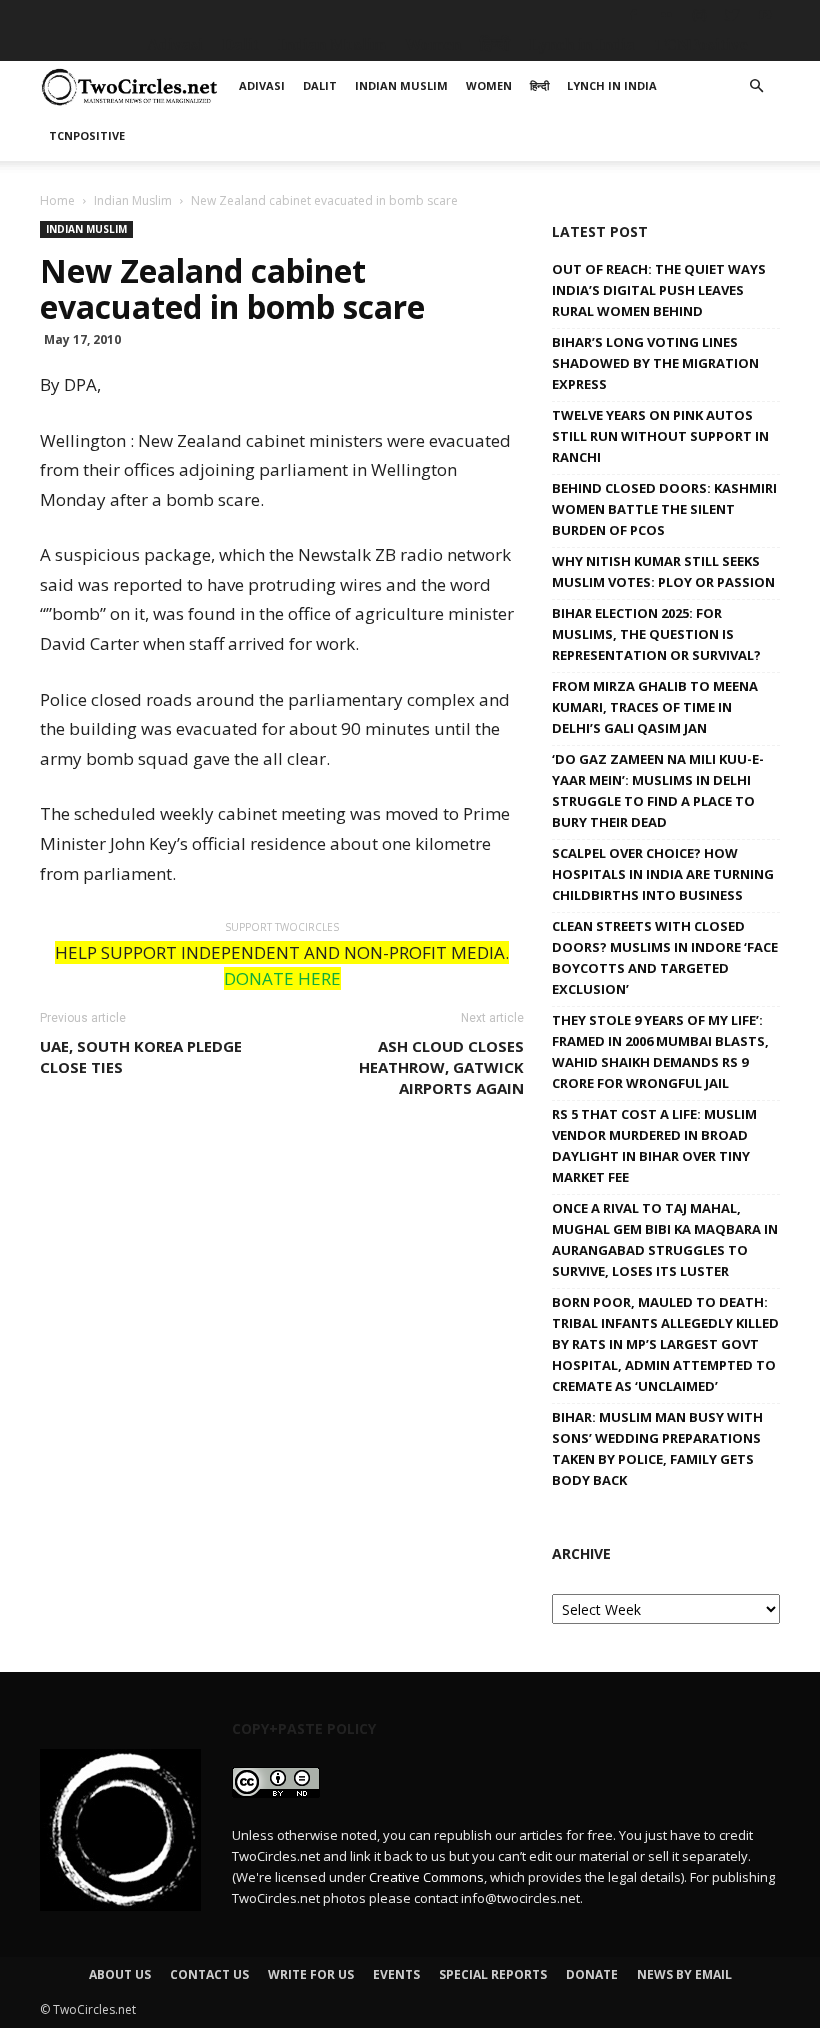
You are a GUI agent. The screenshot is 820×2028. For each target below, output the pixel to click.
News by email (684, 1974)
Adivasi (175, 44)
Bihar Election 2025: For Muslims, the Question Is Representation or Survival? (656, 634)
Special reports (493, 1974)
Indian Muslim (332, 44)
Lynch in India (582, 44)
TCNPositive (701, 44)
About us (120, 1974)
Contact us (209, 1974)
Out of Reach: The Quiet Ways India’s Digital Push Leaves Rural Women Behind (659, 290)
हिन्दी (495, 44)
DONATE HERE (282, 978)
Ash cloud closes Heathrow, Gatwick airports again (441, 1067)
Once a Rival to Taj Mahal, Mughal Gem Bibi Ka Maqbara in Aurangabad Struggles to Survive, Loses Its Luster (665, 1239)
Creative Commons (426, 1877)
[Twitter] (732, 15)
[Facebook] (633, 15)
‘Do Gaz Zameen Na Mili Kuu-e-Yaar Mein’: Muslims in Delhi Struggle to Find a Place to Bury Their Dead (658, 790)
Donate (592, 1974)
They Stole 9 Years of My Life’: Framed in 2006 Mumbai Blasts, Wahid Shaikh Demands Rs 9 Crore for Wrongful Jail (660, 1051)
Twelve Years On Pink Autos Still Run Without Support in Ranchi (660, 436)
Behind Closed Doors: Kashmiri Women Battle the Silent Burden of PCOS (664, 509)
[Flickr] (666, 15)
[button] (756, 86)
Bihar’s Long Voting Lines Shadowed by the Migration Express (655, 363)
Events (396, 1974)
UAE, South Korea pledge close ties (141, 1056)
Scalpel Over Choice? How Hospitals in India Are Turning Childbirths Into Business (663, 874)
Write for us (311, 1974)
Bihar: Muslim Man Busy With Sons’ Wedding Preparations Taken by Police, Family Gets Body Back (657, 1448)
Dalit (240, 44)
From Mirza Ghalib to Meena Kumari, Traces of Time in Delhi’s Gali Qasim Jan (655, 707)
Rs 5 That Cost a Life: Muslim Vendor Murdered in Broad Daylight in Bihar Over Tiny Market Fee (654, 1145)
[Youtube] (765, 15)
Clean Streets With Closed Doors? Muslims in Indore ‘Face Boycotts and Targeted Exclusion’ (665, 957)
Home (57, 200)
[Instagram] (699, 15)
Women (433, 44)
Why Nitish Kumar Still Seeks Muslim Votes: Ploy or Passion (663, 571)
